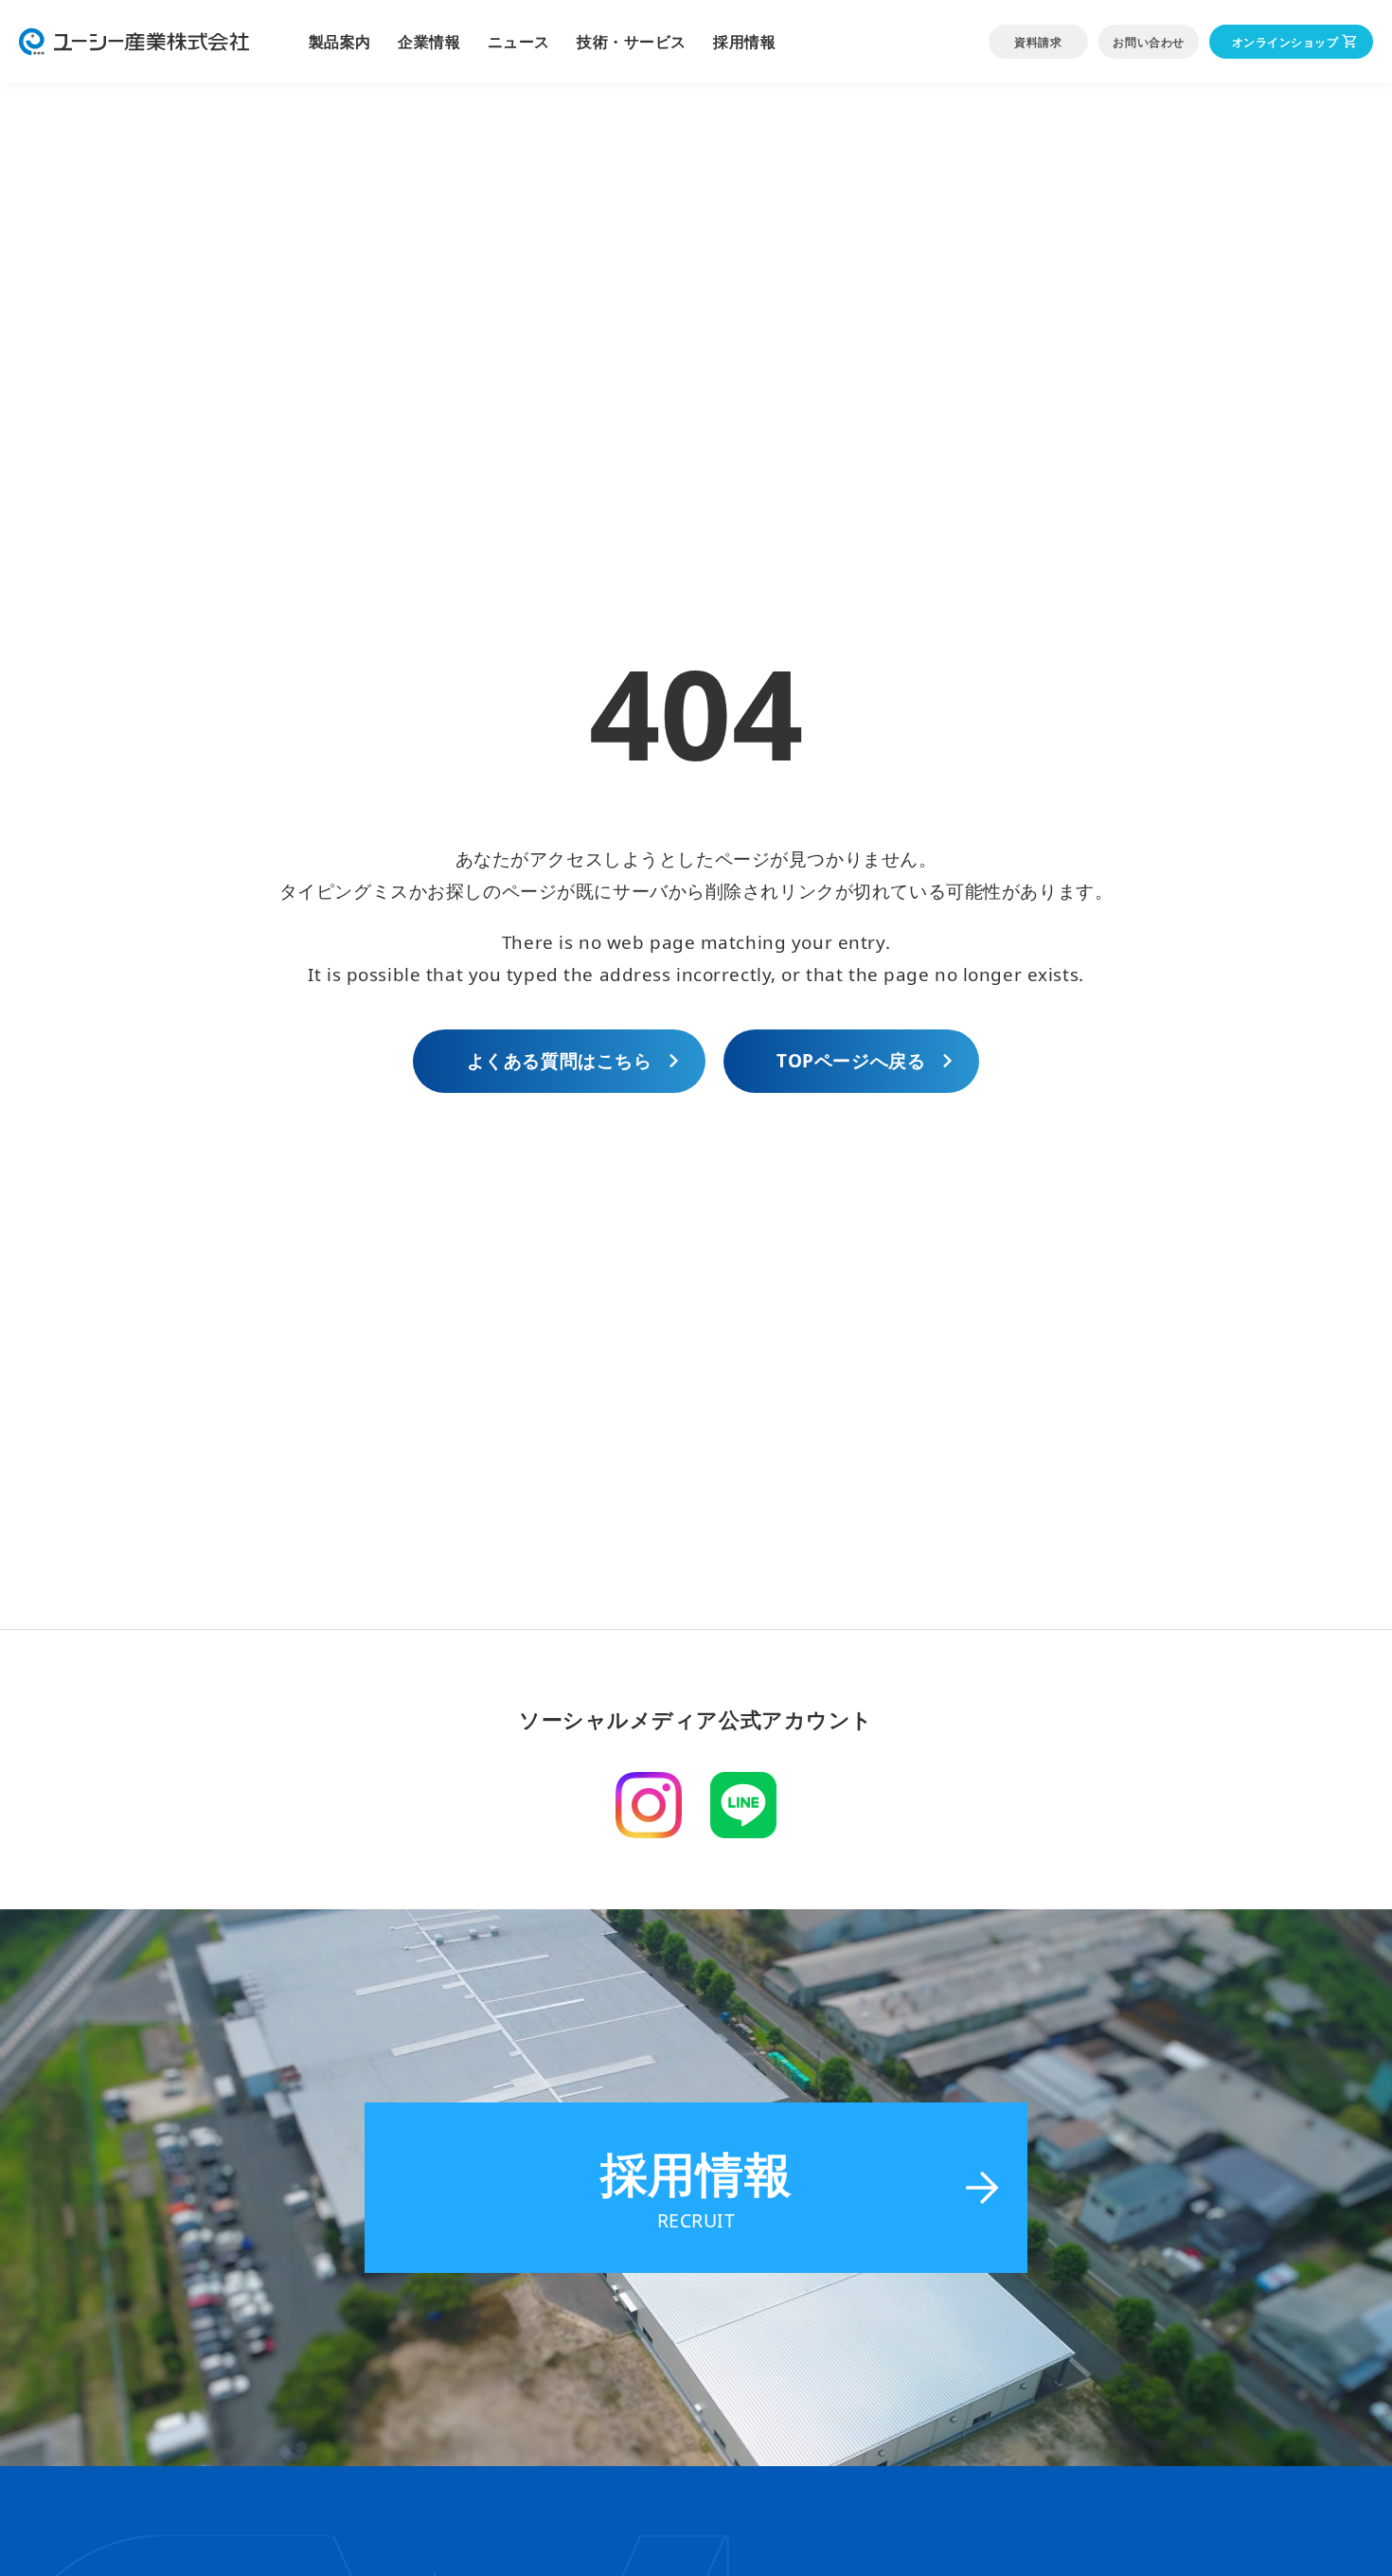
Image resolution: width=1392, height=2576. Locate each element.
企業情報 (429, 42)
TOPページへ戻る (851, 1061)
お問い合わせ (1148, 42)
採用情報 (744, 42)
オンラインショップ (1285, 42)
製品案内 (340, 42)
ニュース (519, 42)
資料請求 (1038, 42)
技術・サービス (632, 42)
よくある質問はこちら (560, 1061)
